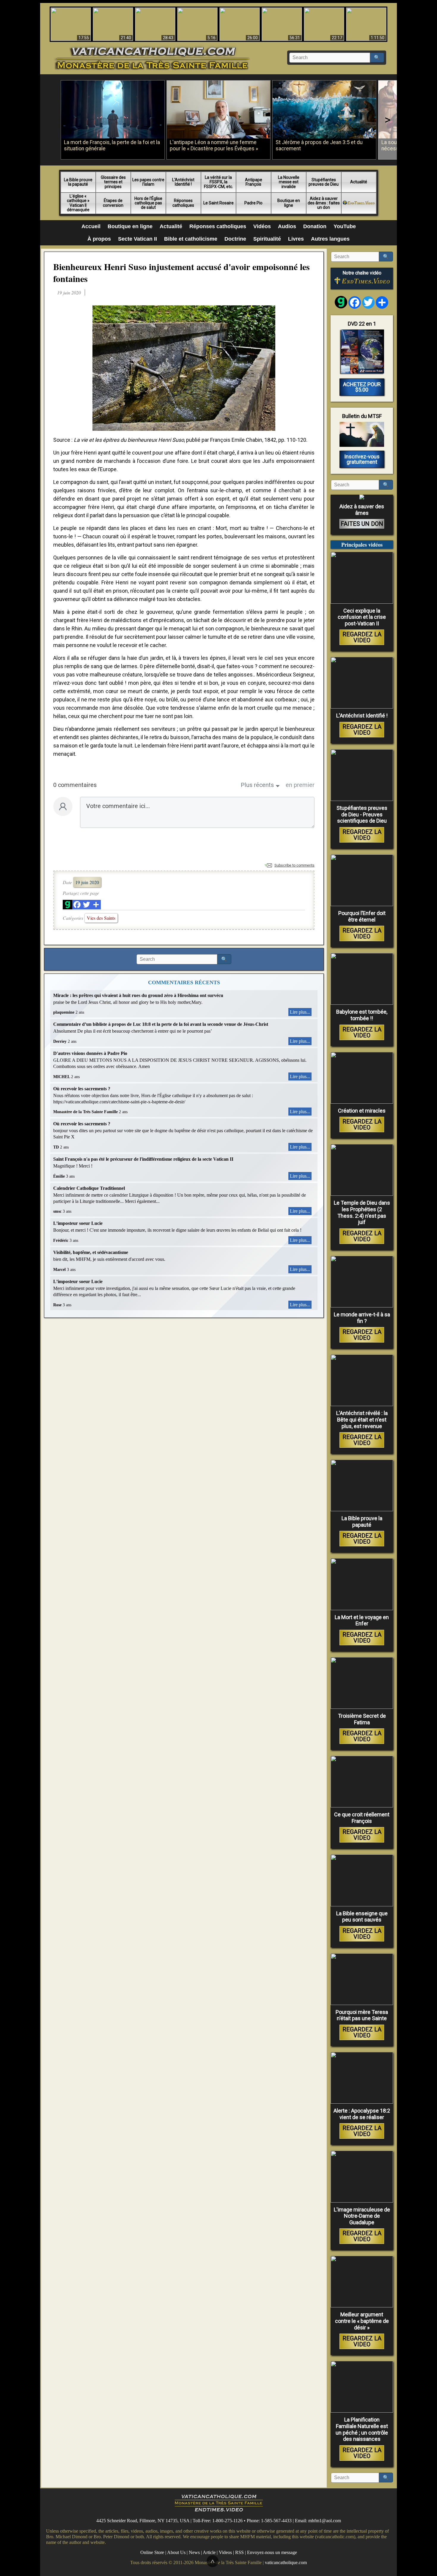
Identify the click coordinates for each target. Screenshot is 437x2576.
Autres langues (330, 239)
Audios (287, 226)
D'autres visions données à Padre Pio (90, 1053)
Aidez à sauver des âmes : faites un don (324, 203)
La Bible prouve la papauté (78, 182)
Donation (315, 226)
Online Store (152, 2552)
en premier (300, 785)
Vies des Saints (101, 918)
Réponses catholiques (183, 203)
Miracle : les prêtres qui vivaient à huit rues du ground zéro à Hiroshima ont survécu (138, 995)
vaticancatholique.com (286, 2562)
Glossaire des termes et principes (113, 182)
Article (209, 2552)
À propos (99, 239)
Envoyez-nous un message (272, 2552)
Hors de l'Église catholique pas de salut (148, 203)
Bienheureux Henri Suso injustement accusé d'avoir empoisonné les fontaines (181, 272)
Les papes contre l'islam (148, 182)
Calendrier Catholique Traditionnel (89, 1188)
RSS (239, 2552)
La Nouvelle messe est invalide (289, 182)
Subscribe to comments (294, 865)
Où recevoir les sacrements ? (82, 1089)
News (194, 2552)
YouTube (345, 226)
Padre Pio (253, 203)
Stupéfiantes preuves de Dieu (324, 182)
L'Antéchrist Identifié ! (183, 182)
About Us (176, 2552)
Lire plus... (300, 1012)
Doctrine (235, 239)
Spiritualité (267, 239)
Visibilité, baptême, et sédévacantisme (91, 1252)
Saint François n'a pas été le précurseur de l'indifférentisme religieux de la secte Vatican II (143, 1159)
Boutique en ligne (289, 203)
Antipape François (254, 182)
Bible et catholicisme (191, 239)
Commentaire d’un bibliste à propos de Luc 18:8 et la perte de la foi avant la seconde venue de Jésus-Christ (161, 1024)
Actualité (359, 182)
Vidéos (262, 226)
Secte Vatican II (137, 239)
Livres (296, 239)
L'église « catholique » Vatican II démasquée (78, 203)
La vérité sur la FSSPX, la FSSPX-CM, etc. (218, 182)
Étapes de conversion (113, 203)
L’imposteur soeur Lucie (78, 1223)
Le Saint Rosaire (218, 203)
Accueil (91, 226)
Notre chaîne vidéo (362, 273)
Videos (225, 2552)
